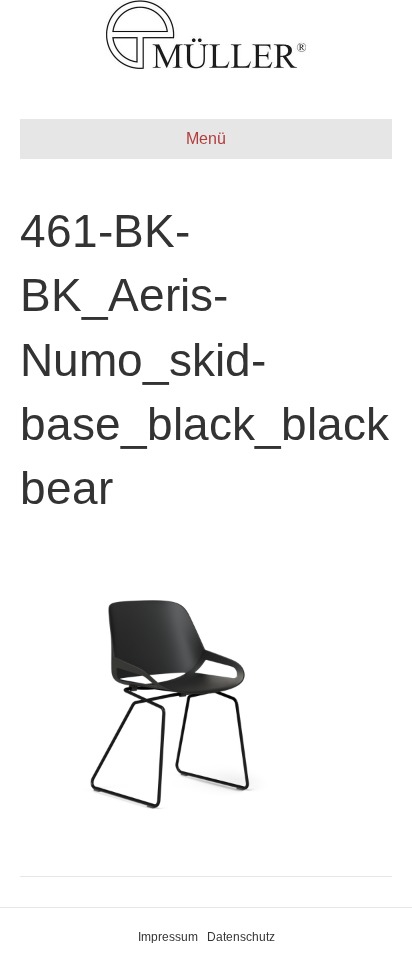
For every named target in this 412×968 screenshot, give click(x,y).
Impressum (168, 937)
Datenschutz (241, 937)
